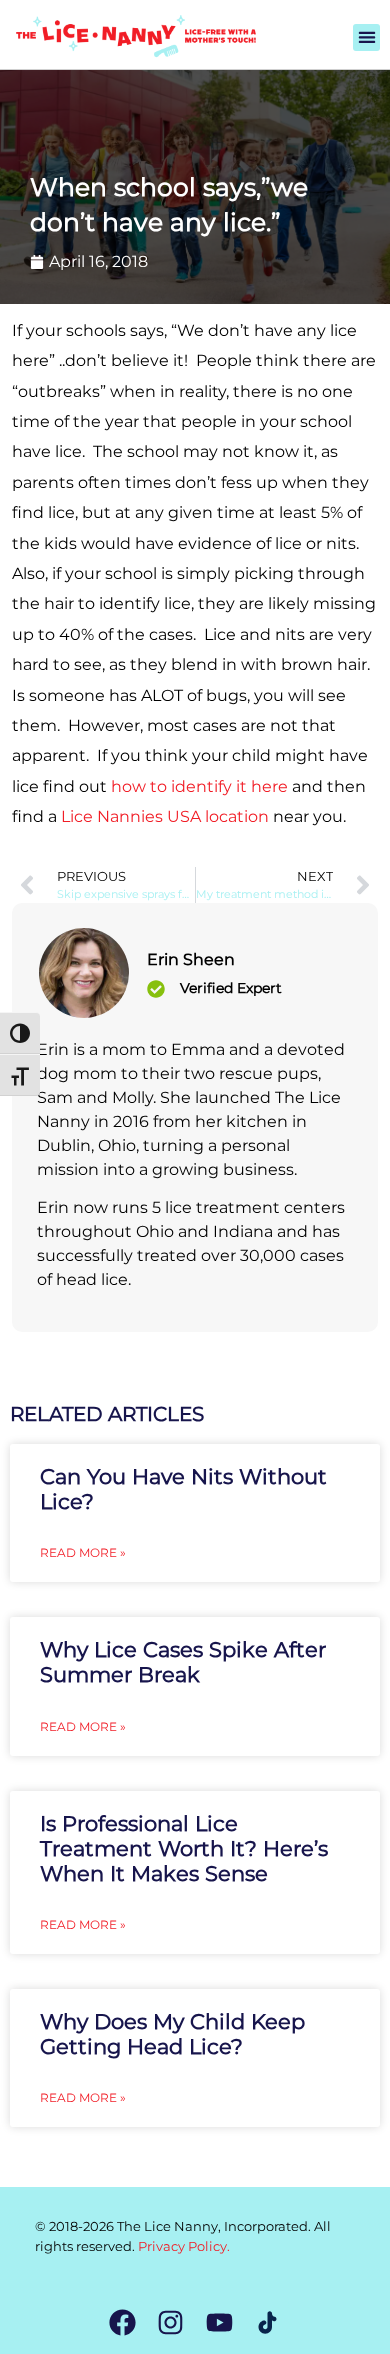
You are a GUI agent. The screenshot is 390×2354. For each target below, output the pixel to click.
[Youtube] (219, 2322)
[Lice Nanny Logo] (135, 36)
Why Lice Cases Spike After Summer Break (183, 1662)
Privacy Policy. (184, 2246)
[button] (366, 37)
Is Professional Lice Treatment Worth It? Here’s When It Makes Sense (184, 1848)
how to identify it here (199, 786)
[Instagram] (170, 2322)
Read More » (83, 1552)
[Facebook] (122, 2322)
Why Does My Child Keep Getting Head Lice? (172, 2034)
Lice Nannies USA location (165, 816)
